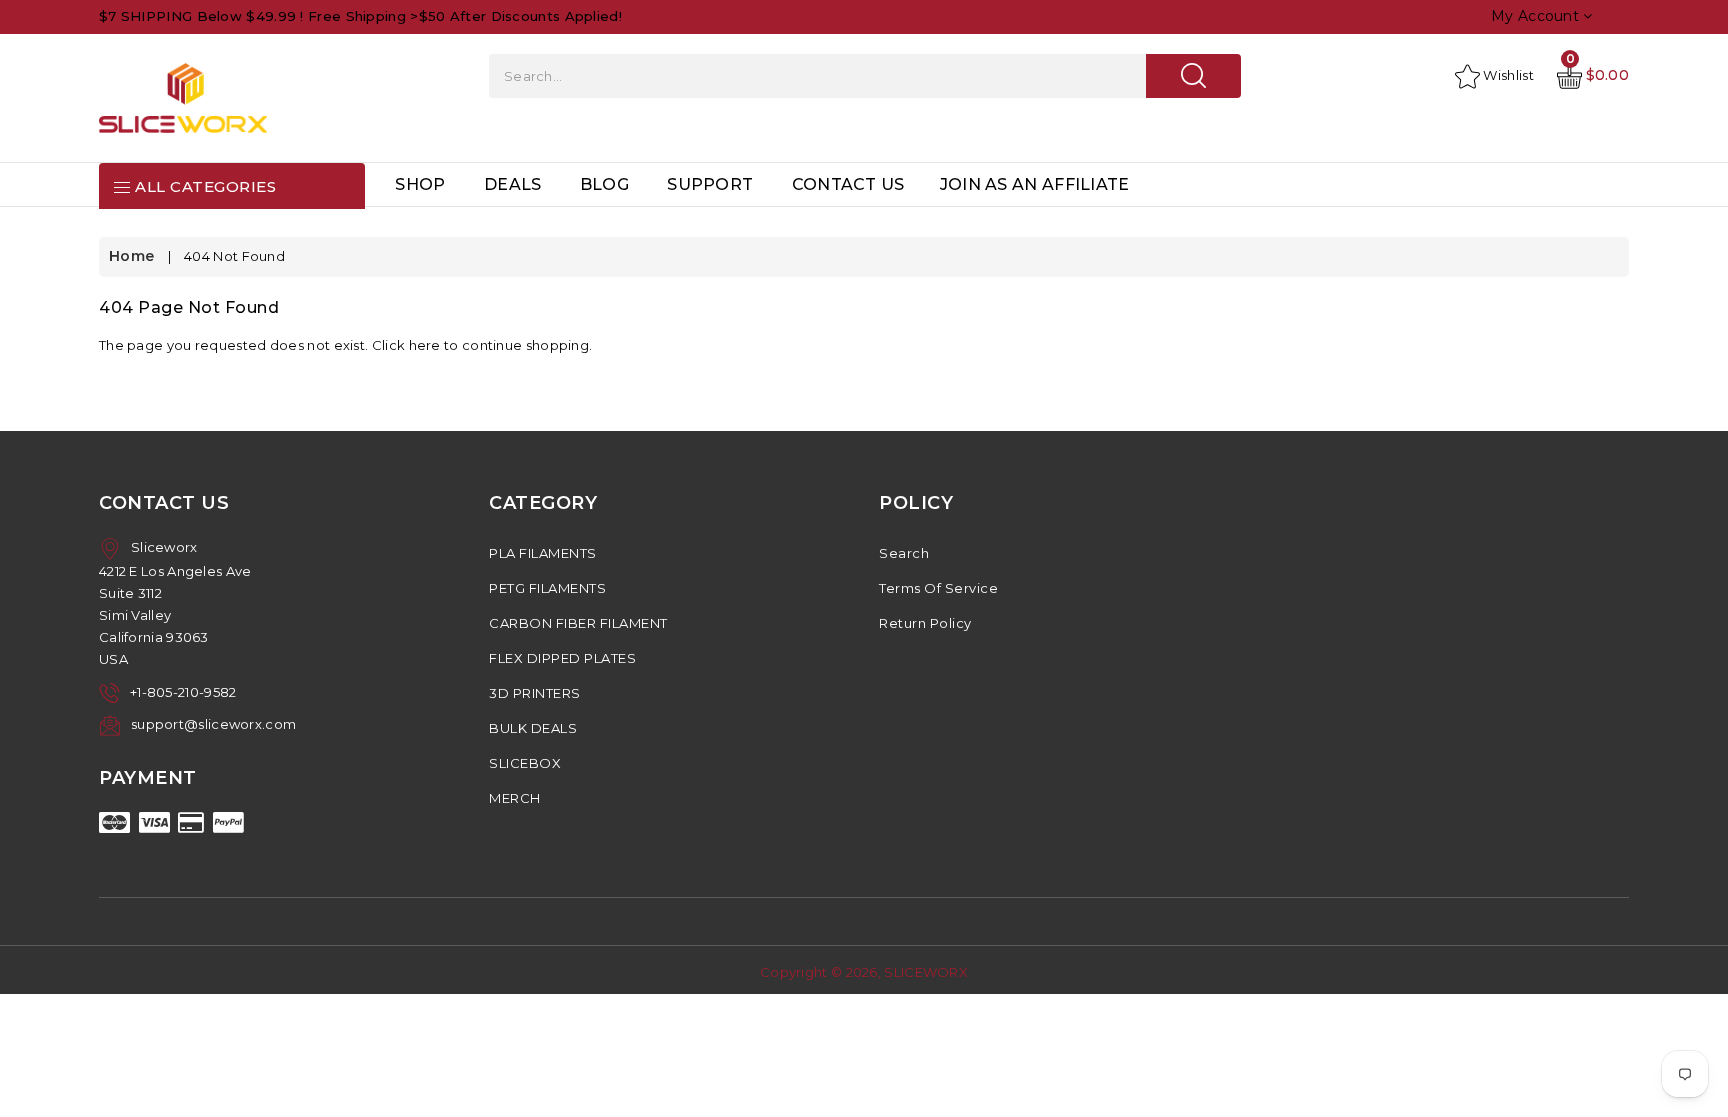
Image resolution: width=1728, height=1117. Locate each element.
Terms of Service (938, 588)
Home (131, 256)
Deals (513, 184)
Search (904, 553)
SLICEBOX (525, 763)
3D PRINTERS (535, 693)
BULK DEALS (533, 728)
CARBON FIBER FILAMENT (578, 623)
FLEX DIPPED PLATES (562, 658)
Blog (604, 184)
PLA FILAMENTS (543, 553)
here (425, 345)
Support (710, 184)
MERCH (515, 798)
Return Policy (925, 623)
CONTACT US (848, 184)
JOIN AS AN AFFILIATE (1035, 184)
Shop (420, 184)
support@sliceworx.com (213, 724)
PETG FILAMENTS (547, 588)
